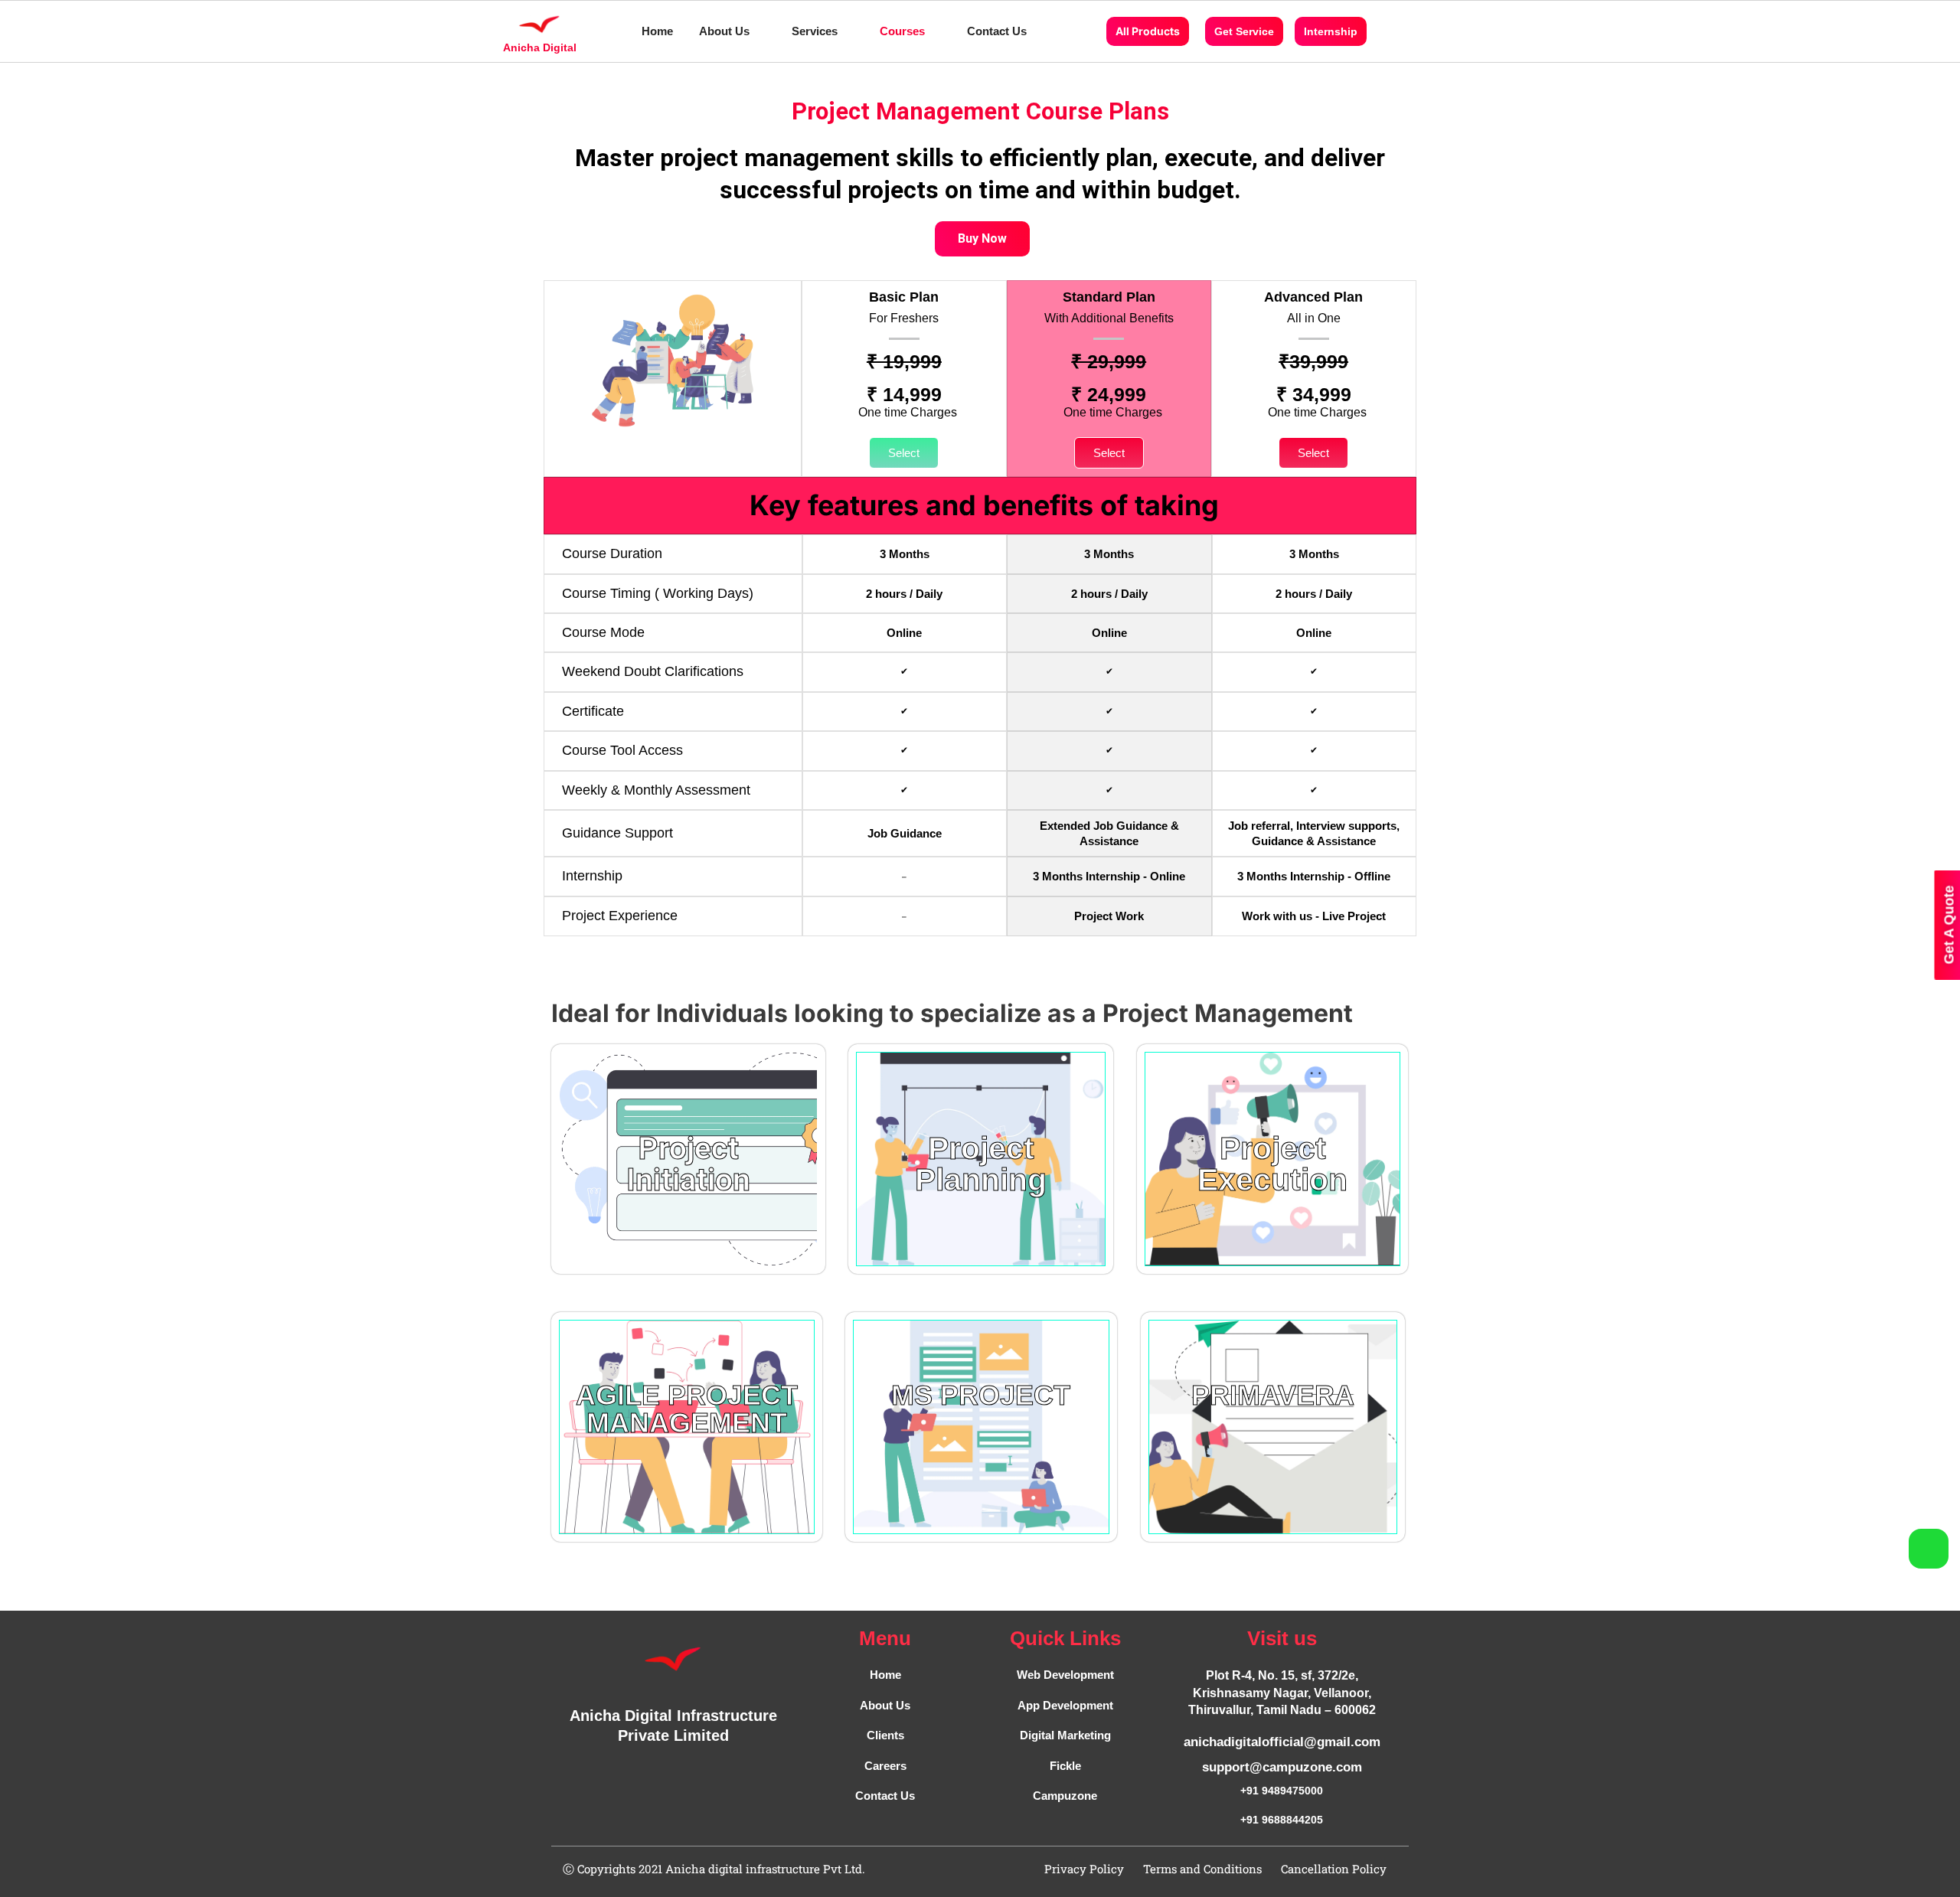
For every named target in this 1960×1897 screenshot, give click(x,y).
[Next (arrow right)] (1933, 948)
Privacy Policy (1084, 1869)
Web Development (1065, 1675)
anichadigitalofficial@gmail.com (1282, 1742)
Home (657, 31)
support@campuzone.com (1282, 1767)
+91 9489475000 (1282, 1791)
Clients (885, 1735)
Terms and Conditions (1202, 1869)
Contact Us (997, 31)
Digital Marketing (1065, 1735)
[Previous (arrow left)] (27, 948)
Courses (902, 31)
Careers (885, 1766)
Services (815, 31)
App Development (1065, 1705)
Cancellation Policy (1334, 1869)
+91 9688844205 (1282, 1820)
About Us (724, 31)
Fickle (1065, 1766)
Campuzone (1065, 1796)
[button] (732, 31)
